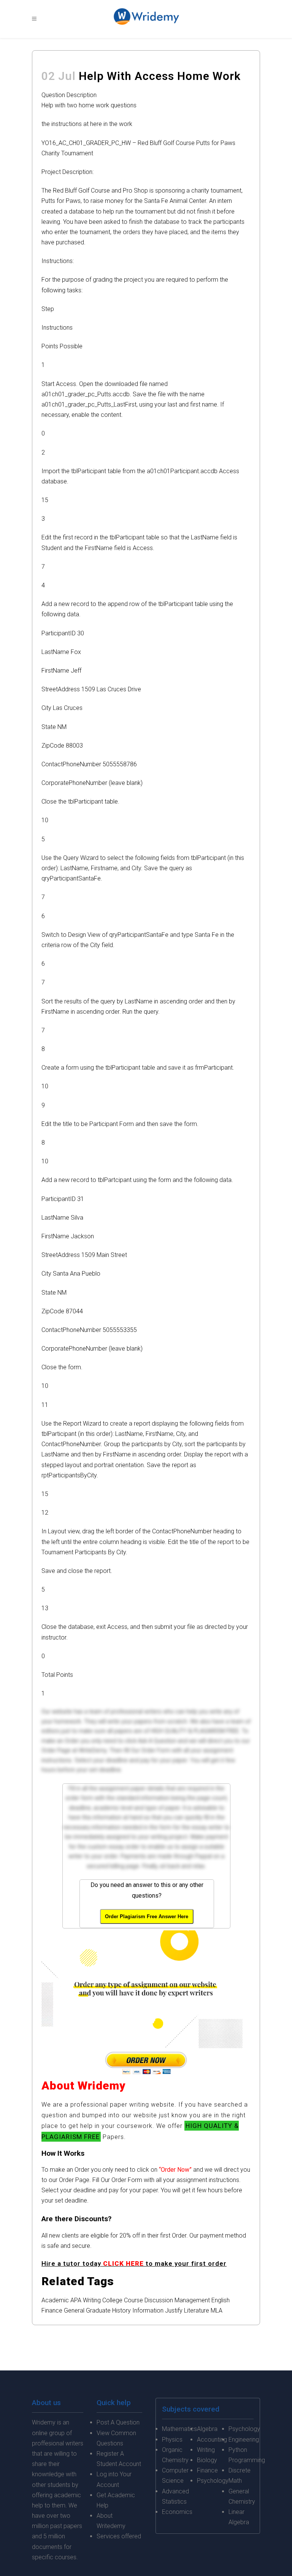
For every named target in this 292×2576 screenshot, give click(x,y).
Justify (174, 2310)
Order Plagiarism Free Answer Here (147, 1916)
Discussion (159, 2300)
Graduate (98, 2310)
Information (148, 2310)
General (74, 2310)
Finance (52, 2310)
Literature (197, 2310)
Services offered (119, 2536)
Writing (92, 2300)
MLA (217, 2310)
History (121, 2310)
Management (192, 2300)
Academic (55, 2300)
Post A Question (118, 2422)
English (221, 2300)
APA (76, 2300)
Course (133, 2300)
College (112, 2300)
